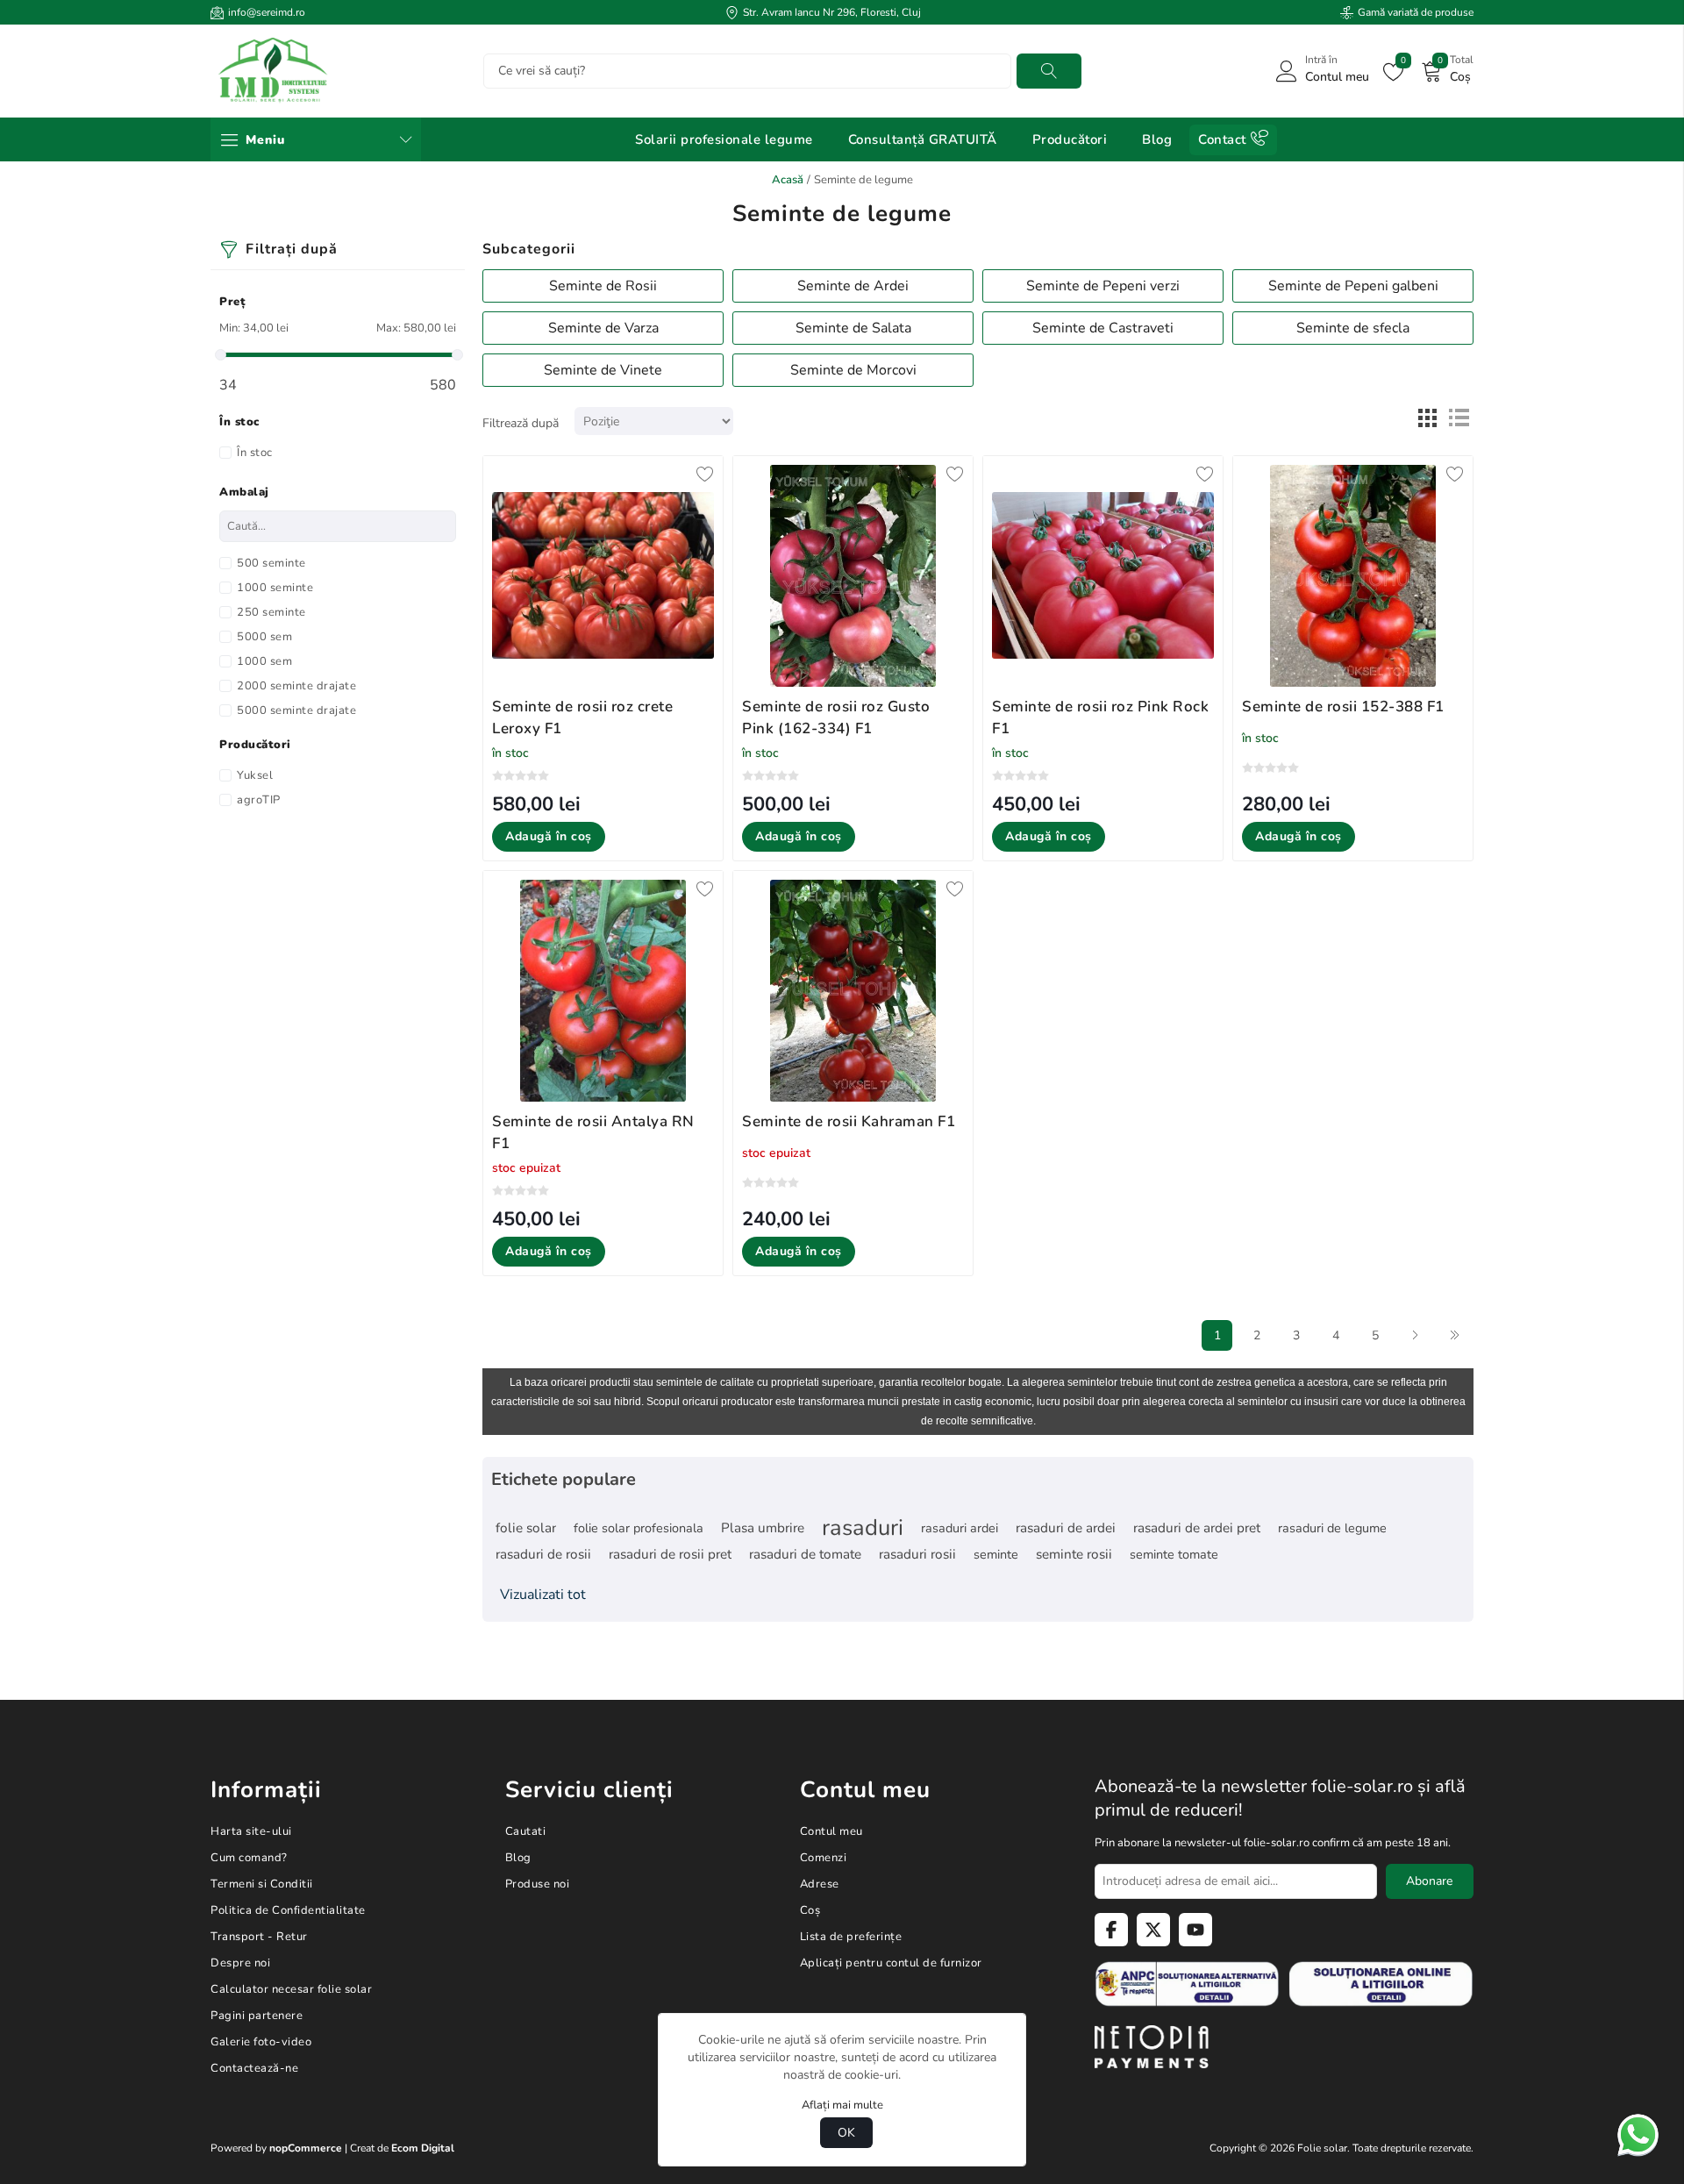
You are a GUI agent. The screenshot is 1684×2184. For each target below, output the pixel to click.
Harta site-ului (251, 1831)
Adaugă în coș (549, 836)
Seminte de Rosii (603, 286)
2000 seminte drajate (296, 686)
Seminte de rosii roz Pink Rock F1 (1100, 718)
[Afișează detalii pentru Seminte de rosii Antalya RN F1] (603, 991)
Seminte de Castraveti (1103, 328)
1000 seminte (275, 588)
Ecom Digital (423, 2148)
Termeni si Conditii (262, 1884)
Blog (518, 1858)
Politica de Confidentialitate (288, 1910)
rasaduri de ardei (1066, 1528)
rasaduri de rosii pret (670, 1554)
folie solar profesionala (639, 1528)
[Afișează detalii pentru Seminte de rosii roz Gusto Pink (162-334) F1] (853, 576)
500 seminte (271, 563)
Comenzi (824, 1858)
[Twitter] (1153, 1930)
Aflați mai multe (842, 2105)
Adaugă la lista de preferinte (705, 474)
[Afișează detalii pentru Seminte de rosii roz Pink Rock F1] (1103, 576)
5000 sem (264, 637)
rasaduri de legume (1332, 1528)
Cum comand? (249, 1858)
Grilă (1427, 418)
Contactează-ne (254, 2068)
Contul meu (831, 1831)
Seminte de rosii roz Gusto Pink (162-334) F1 (836, 718)
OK (846, 2133)
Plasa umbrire (763, 1528)
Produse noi (538, 1884)
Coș (810, 1910)
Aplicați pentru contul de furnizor (891, 1963)
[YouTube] (1195, 1930)
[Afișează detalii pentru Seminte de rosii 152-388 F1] (1353, 576)
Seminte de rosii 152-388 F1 (1343, 707)
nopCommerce (306, 2148)
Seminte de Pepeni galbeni (1353, 286)
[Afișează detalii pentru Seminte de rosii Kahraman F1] (853, 991)
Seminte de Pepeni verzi (1103, 286)
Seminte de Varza (603, 328)
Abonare (1429, 1881)
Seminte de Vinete (603, 370)
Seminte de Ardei (853, 286)
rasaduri (863, 1528)
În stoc (255, 453)
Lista (1459, 418)
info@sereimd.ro (267, 12)
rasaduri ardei (960, 1528)
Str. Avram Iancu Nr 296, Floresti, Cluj (832, 12)
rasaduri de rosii (543, 1554)
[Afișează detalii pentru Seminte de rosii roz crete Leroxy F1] (603, 576)
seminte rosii (1074, 1554)
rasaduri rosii (917, 1554)
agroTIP (259, 800)
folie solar (526, 1528)
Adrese (820, 1884)
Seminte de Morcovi (853, 370)
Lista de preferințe (851, 1937)
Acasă (788, 180)
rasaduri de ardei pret (1197, 1528)
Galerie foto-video (261, 2042)
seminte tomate (1174, 1554)
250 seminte (271, 612)
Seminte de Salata (853, 328)
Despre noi (240, 1963)
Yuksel (255, 775)
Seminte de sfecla (1353, 328)
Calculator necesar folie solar (291, 1989)
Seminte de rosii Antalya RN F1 (593, 1133)
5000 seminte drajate (296, 710)
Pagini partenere (257, 2016)
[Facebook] (1111, 1930)
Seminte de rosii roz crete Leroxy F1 (582, 718)
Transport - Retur (259, 1937)
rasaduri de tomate (805, 1554)
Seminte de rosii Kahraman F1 (849, 1121)
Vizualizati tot (543, 1595)
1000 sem (264, 661)
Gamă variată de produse (1416, 12)
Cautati (1049, 71)
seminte (996, 1554)
